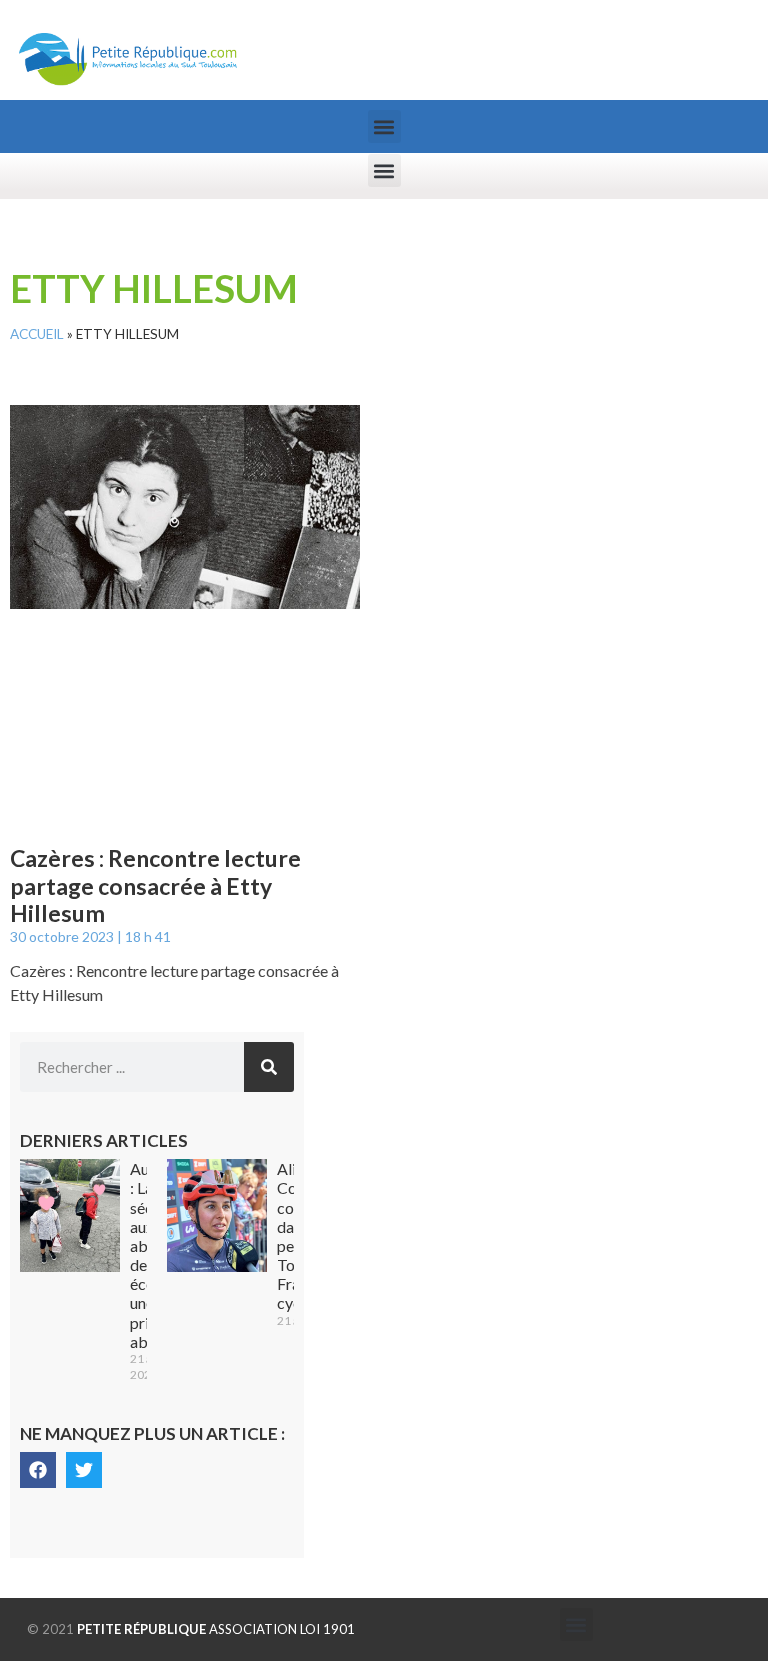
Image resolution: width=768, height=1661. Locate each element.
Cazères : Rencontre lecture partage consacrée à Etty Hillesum (155, 885)
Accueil (37, 334)
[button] (384, 126)
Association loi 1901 (216, 1629)
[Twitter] (84, 1470)
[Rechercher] (269, 1067)
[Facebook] (38, 1470)
